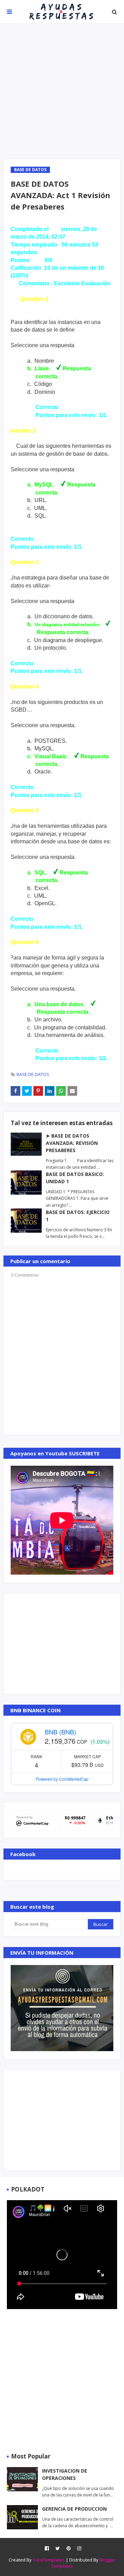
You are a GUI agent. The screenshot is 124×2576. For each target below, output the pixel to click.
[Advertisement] (62, 91)
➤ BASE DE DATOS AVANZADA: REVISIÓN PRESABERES (72, 1143)
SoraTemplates (49, 2560)
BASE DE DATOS (33, 1074)
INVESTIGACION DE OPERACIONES (65, 2474)
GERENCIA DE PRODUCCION (74, 2509)
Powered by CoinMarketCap (62, 1779)
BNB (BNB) (60, 1732)
